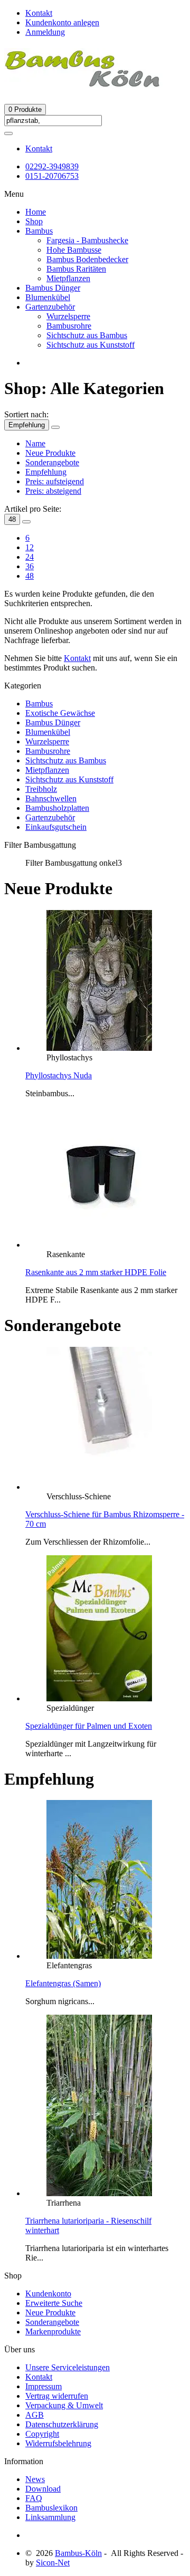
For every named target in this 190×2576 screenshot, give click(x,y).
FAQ (34, 2498)
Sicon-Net (53, 2563)
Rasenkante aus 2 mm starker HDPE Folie (96, 1272)
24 (30, 557)
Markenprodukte (53, 2331)
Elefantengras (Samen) (63, 1983)
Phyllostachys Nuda (59, 1075)
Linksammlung (50, 2517)
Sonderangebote (52, 462)
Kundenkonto (48, 2293)
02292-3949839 (52, 166)
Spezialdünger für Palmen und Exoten (89, 1726)
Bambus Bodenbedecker (87, 259)
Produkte (25, 109)
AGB (35, 2415)
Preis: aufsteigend (55, 481)
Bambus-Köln (78, 2553)
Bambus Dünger (53, 288)
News (35, 2479)
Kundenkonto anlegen (62, 22)
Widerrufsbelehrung (58, 2443)
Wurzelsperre (68, 316)
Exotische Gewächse (60, 713)
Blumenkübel (48, 297)
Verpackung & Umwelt (64, 2405)
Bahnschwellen (51, 798)
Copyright (42, 2434)
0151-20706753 (52, 176)
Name (35, 443)
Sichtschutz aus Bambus (87, 335)
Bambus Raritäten (76, 269)
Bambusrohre (69, 326)
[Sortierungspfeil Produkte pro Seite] (26, 522)
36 (30, 566)
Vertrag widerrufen (57, 2396)
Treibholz (41, 789)
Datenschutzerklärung (62, 2424)
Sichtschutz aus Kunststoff (91, 345)
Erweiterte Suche (54, 2303)
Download (43, 2489)
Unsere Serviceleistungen (68, 2367)
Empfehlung (27, 425)
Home (36, 212)
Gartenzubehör (50, 307)
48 (12, 519)
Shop (34, 221)
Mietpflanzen (68, 278)
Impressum (44, 2386)
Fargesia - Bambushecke (87, 240)
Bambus (39, 231)
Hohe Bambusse (74, 250)
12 (30, 547)
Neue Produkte (50, 453)
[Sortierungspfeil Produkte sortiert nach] (55, 427)
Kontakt (39, 149)
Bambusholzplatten (57, 808)
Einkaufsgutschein (56, 827)
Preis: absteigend (53, 491)
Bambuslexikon (51, 2508)
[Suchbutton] (8, 133)
